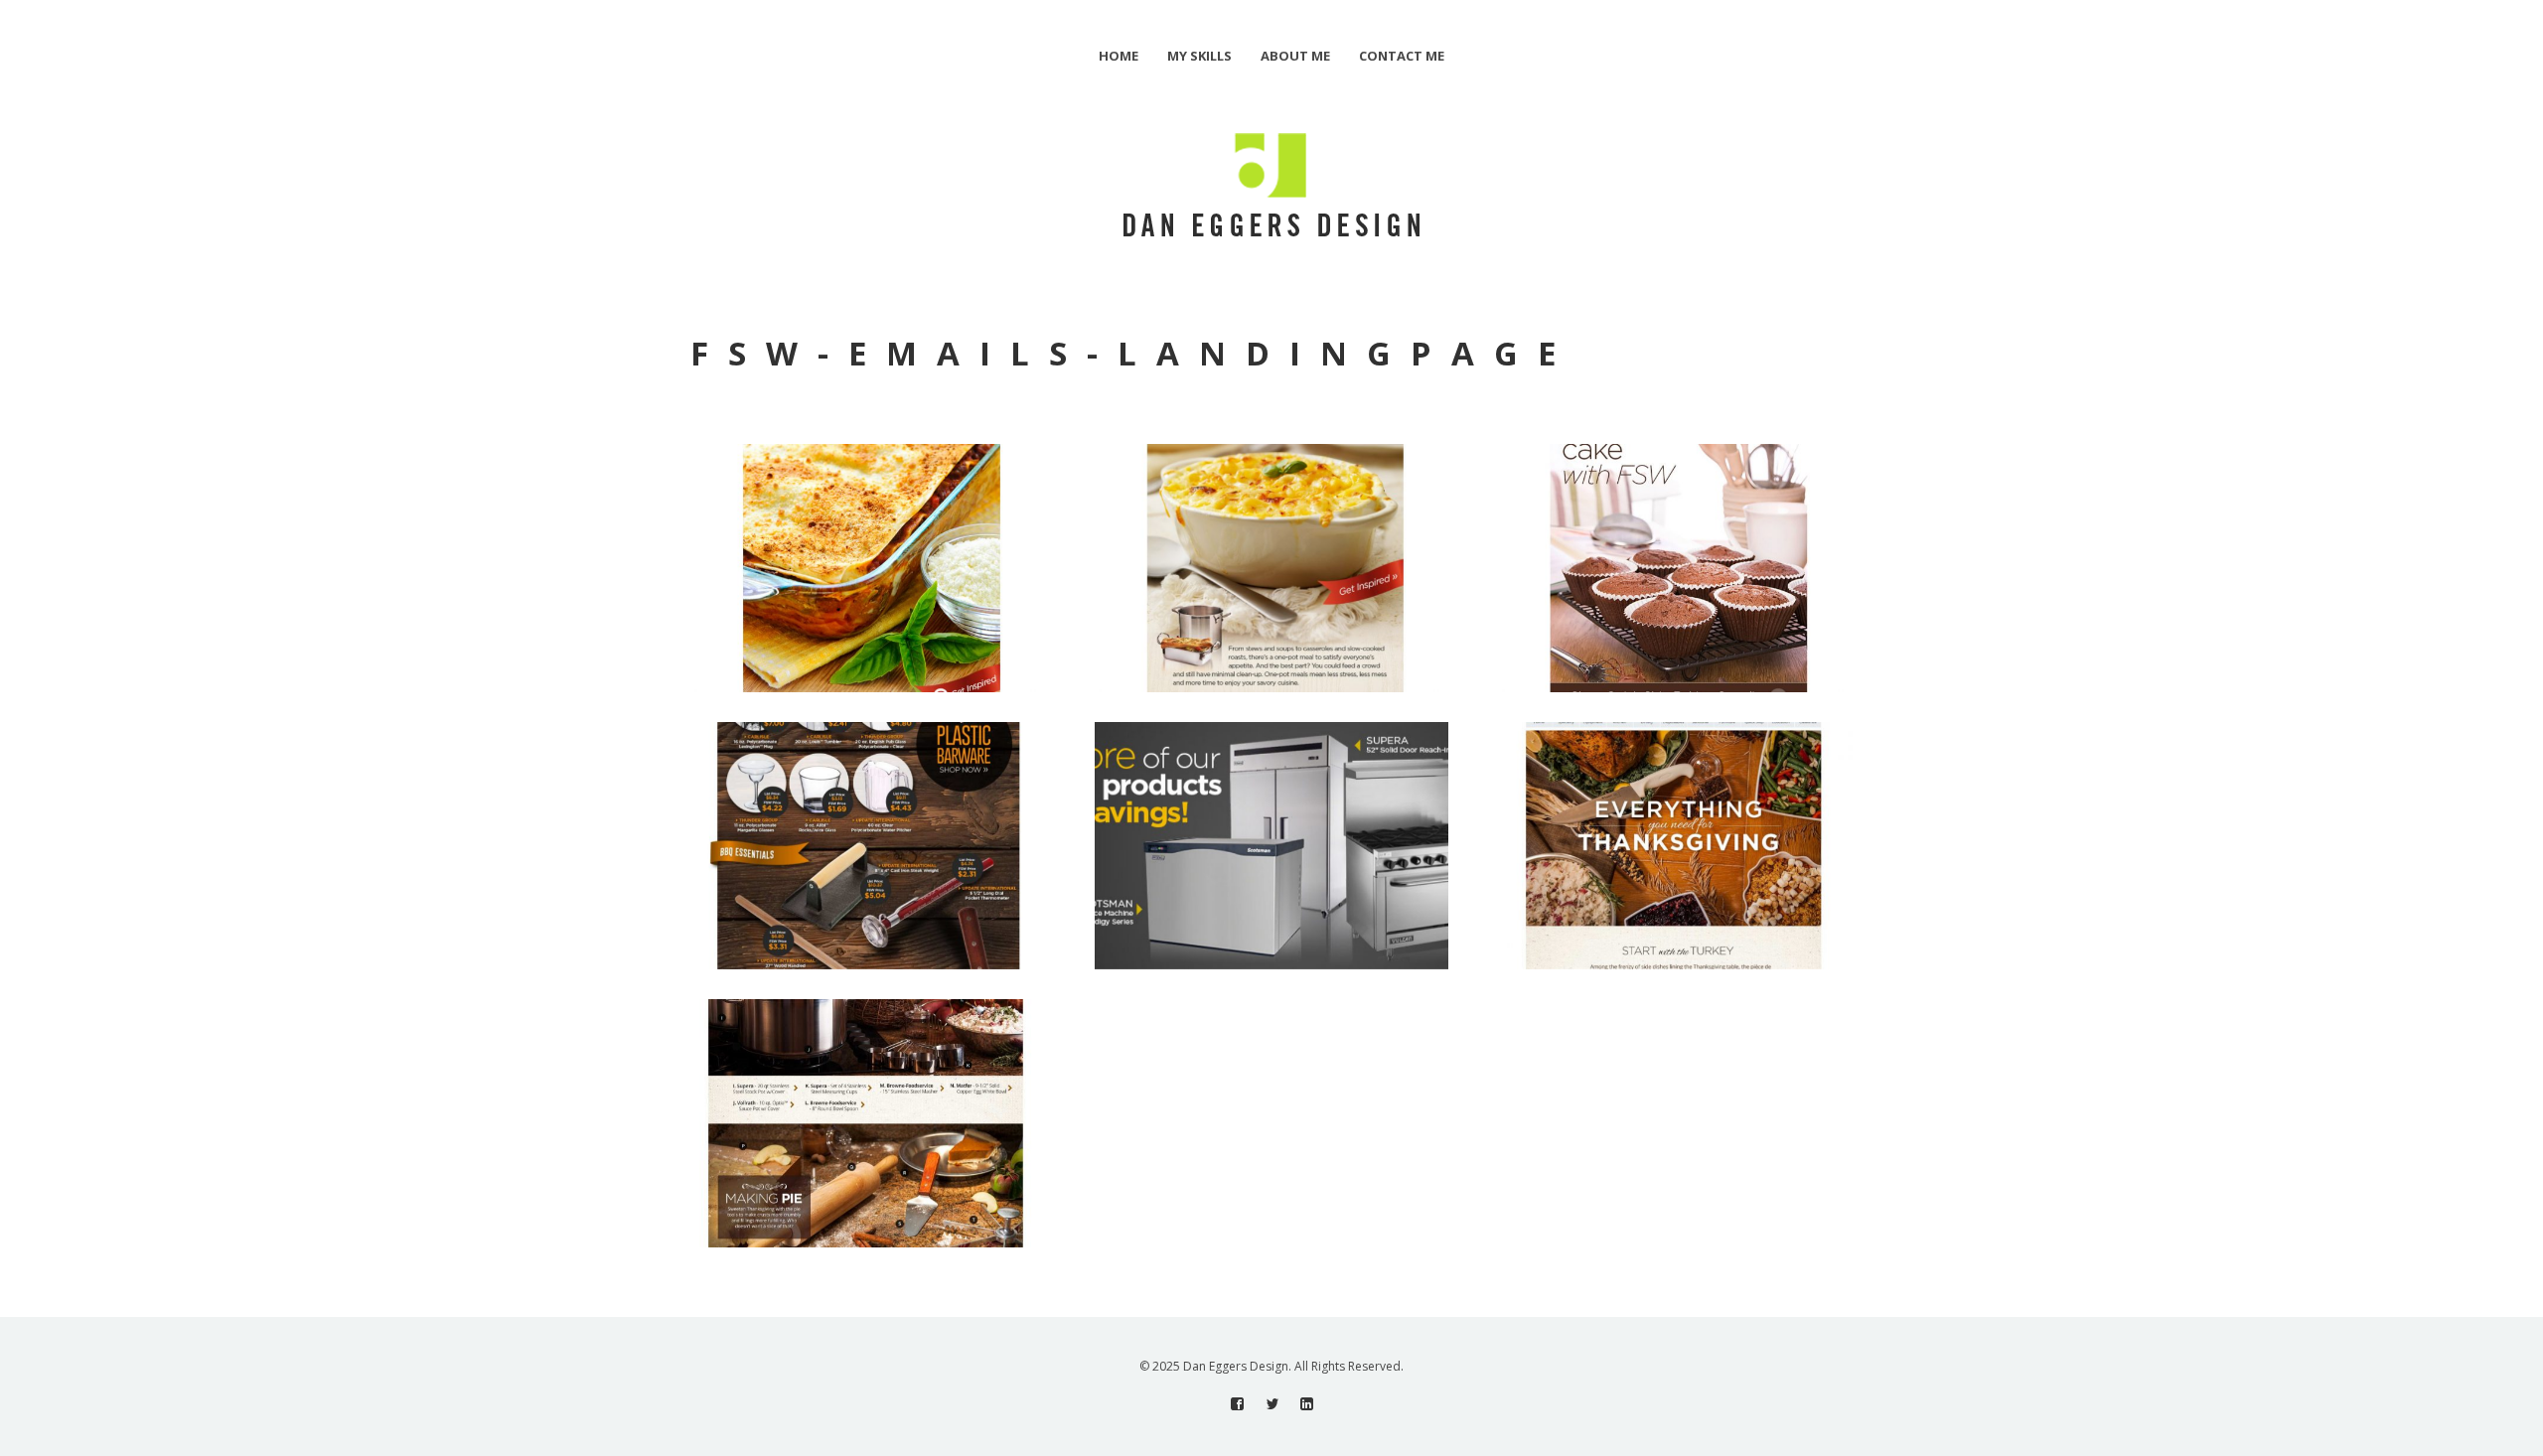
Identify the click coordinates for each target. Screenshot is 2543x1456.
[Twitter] (1272, 1404)
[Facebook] (1237, 1404)
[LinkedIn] (1307, 1404)
